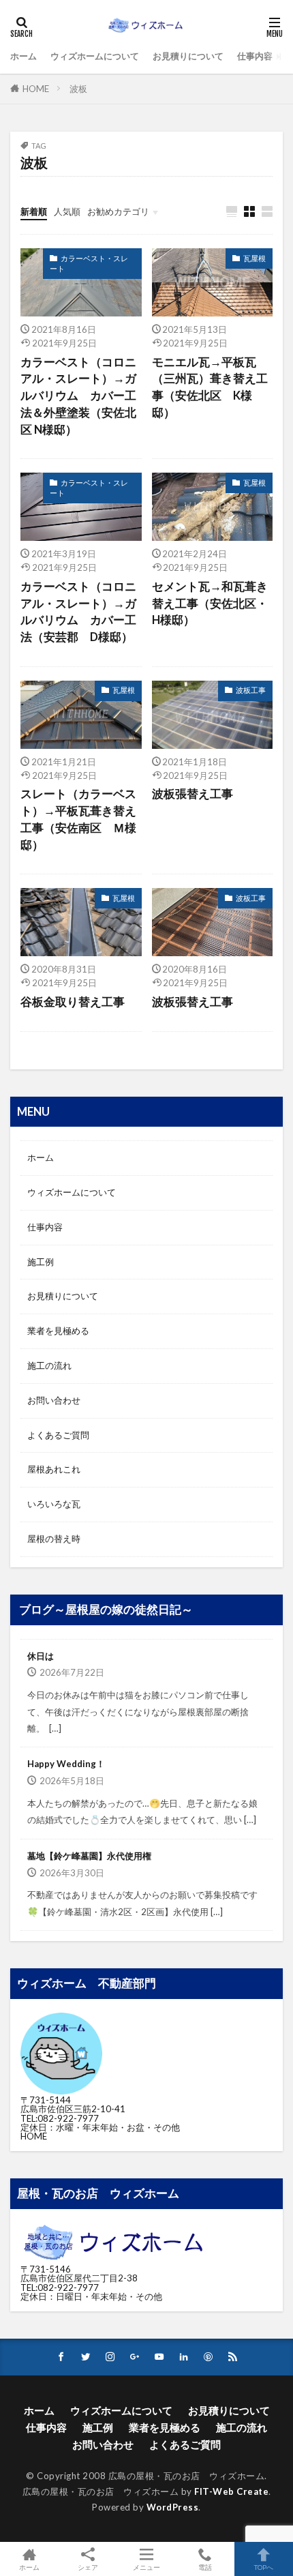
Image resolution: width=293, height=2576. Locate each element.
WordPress (173, 2507)
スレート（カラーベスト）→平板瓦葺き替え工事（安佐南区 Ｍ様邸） (78, 819)
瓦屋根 (255, 258)
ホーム (24, 56)
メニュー (146, 2567)
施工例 (41, 1262)
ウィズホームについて (95, 56)
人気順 (67, 211)
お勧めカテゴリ (118, 211)
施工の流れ (49, 1365)
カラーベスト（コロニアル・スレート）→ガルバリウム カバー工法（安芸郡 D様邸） (78, 612)
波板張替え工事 (192, 794)
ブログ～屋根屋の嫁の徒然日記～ (106, 1610)
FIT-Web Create (231, 2491)
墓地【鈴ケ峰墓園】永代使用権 (89, 1856)
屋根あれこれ (54, 1469)
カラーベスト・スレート (89, 263)
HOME (36, 89)
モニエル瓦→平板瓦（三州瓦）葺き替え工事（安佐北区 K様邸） (210, 387)
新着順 (34, 211)
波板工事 (251, 690)
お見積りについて (188, 56)
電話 (205, 2567)
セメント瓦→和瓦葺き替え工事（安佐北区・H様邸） (210, 604)
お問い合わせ (54, 1400)
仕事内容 (255, 56)
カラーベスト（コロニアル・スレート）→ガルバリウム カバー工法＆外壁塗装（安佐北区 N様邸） (78, 396)
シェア (88, 2567)
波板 (78, 89)
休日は (41, 1656)
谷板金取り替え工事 (73, 1002)
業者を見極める (58, 1331)
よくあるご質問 (58, 1435)
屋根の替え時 (54, 1539)
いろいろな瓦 (54, 1504)
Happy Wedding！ (66, 1764)
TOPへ (264, 2567)
